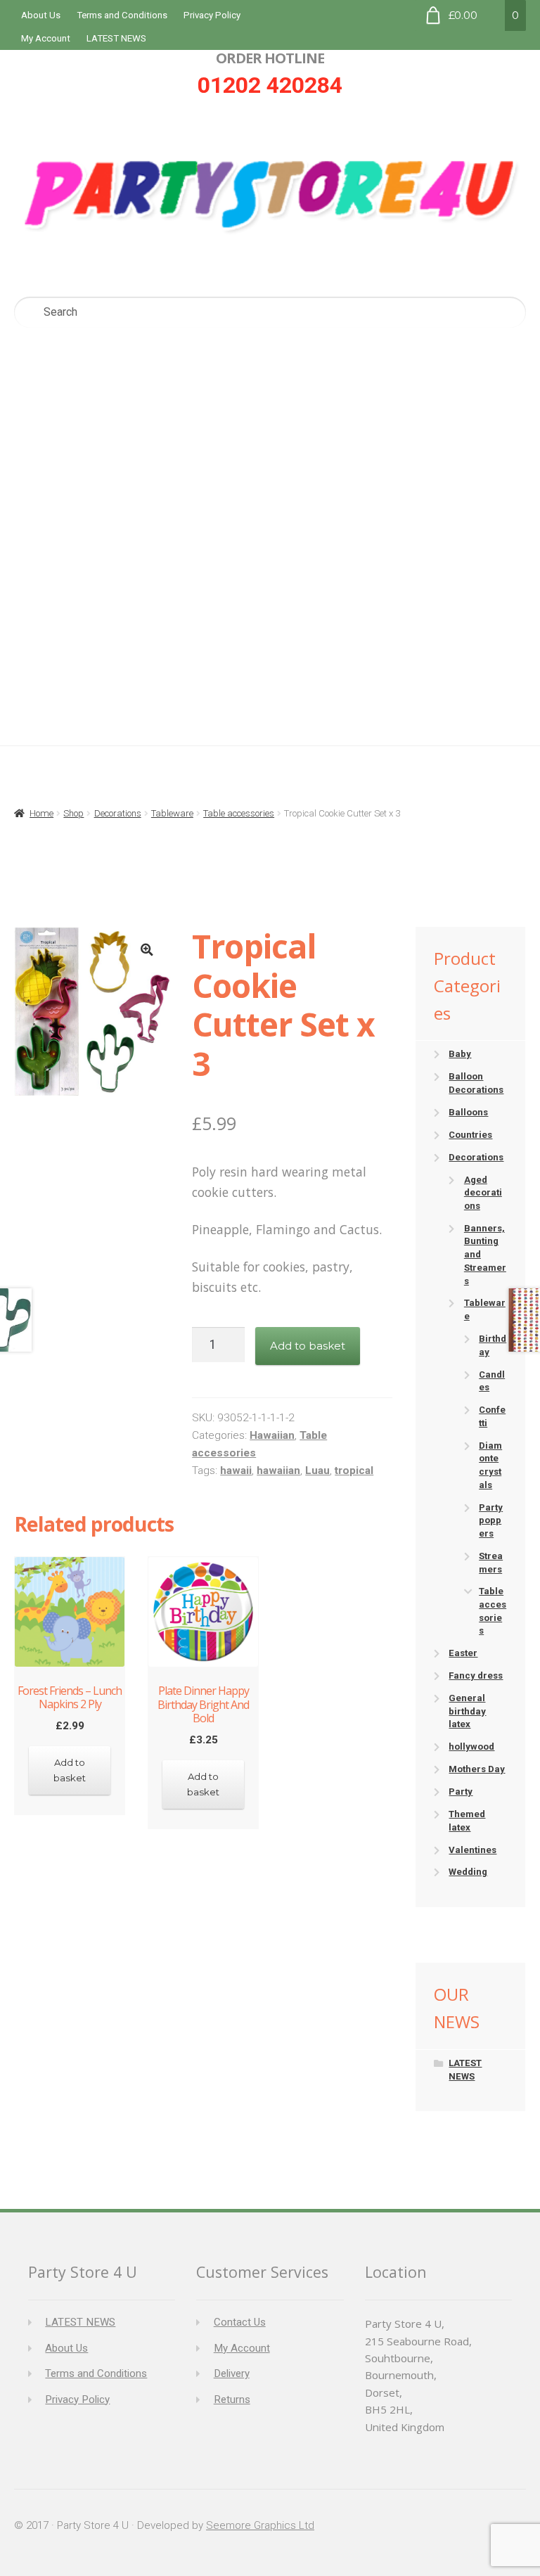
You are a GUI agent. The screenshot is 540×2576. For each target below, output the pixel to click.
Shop (73, 813)
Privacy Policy (212, 15)
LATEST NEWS (116, 38)
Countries (470, 1135)
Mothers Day (477, 1769)
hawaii (236, 1470)
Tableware (172, 813)
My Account (46, 38)
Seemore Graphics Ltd (260, 2525)
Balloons (468, 1112)
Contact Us (240, 2322)
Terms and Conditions (122, 15)
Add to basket (308, 1346)
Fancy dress (476, 1675)
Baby (460, 1054)
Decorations (118, 813)
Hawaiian (272, 1435)
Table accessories (239, 813)
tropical (354, 1470)
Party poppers (491, 1520)
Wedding (468, 1872)
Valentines (472, 1850)
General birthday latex (467, 1711)
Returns (232, 2399)
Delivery (232, 2373)
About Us (41, 15)
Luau (317, 1470)
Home (41, 813)
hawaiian (278, 1470)
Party (461, 1792)
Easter (463, 1653)
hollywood (471, 1747)
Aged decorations (483, 1193)
